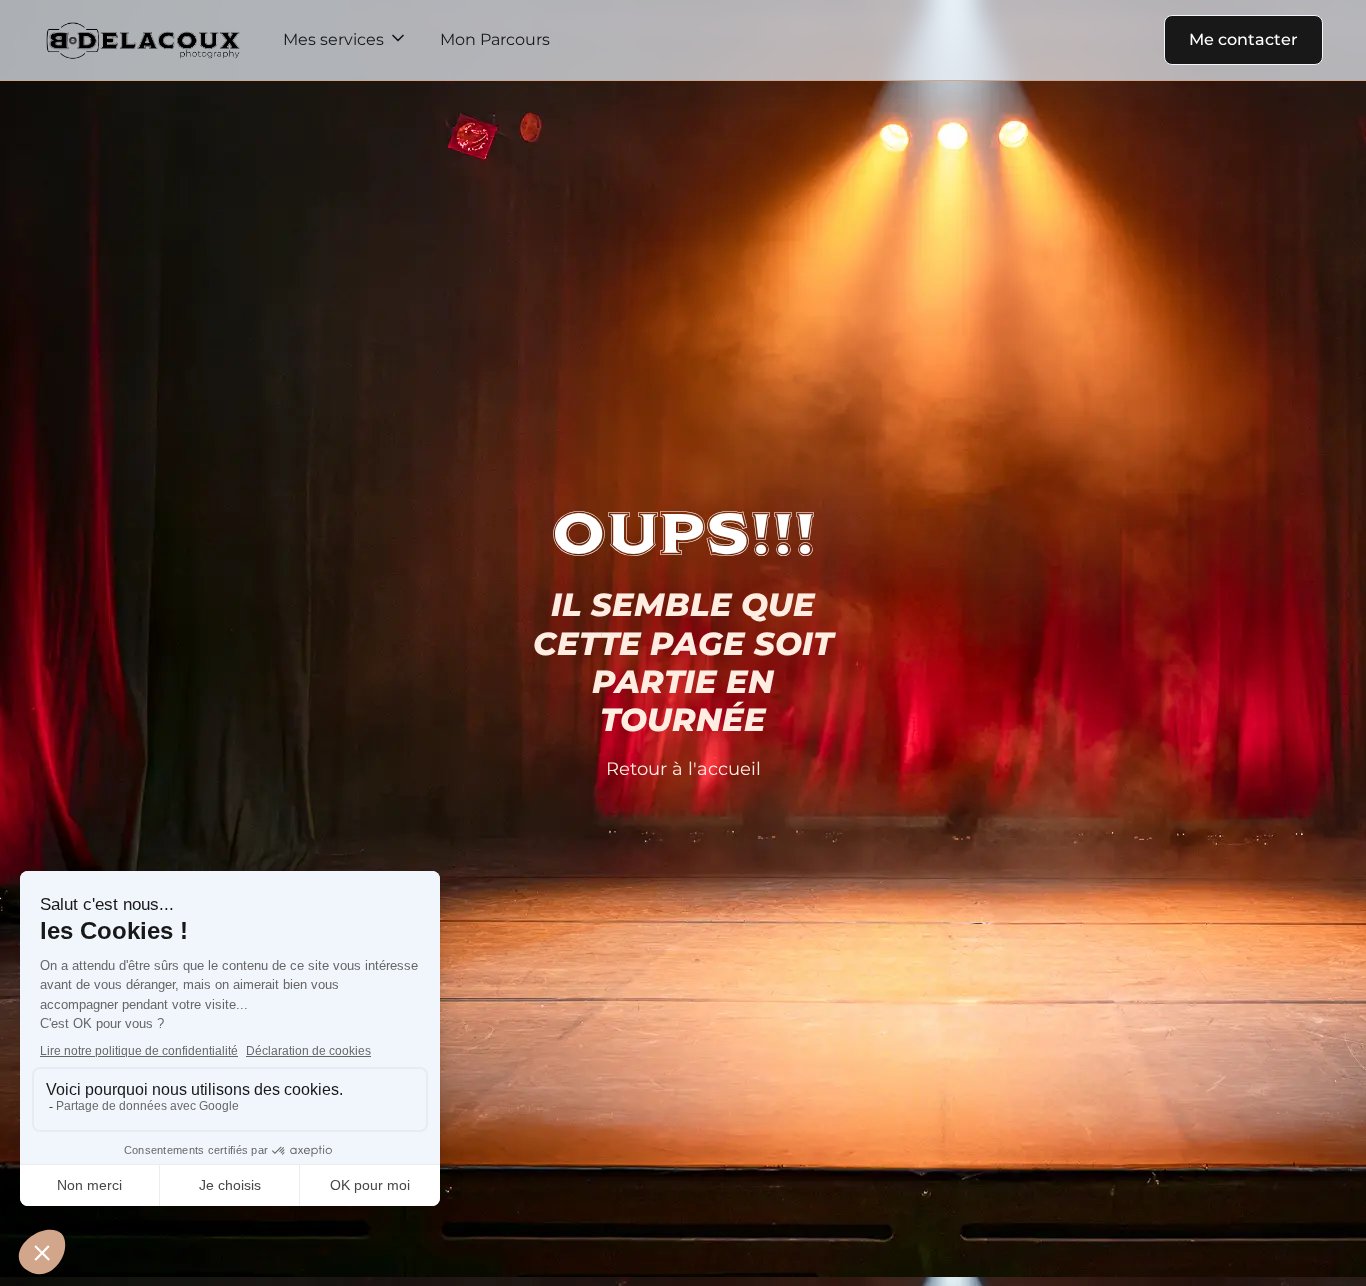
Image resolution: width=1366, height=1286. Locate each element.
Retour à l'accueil (683, 768)
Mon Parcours (495, 39)
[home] (143, 40)
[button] (345, 40)
